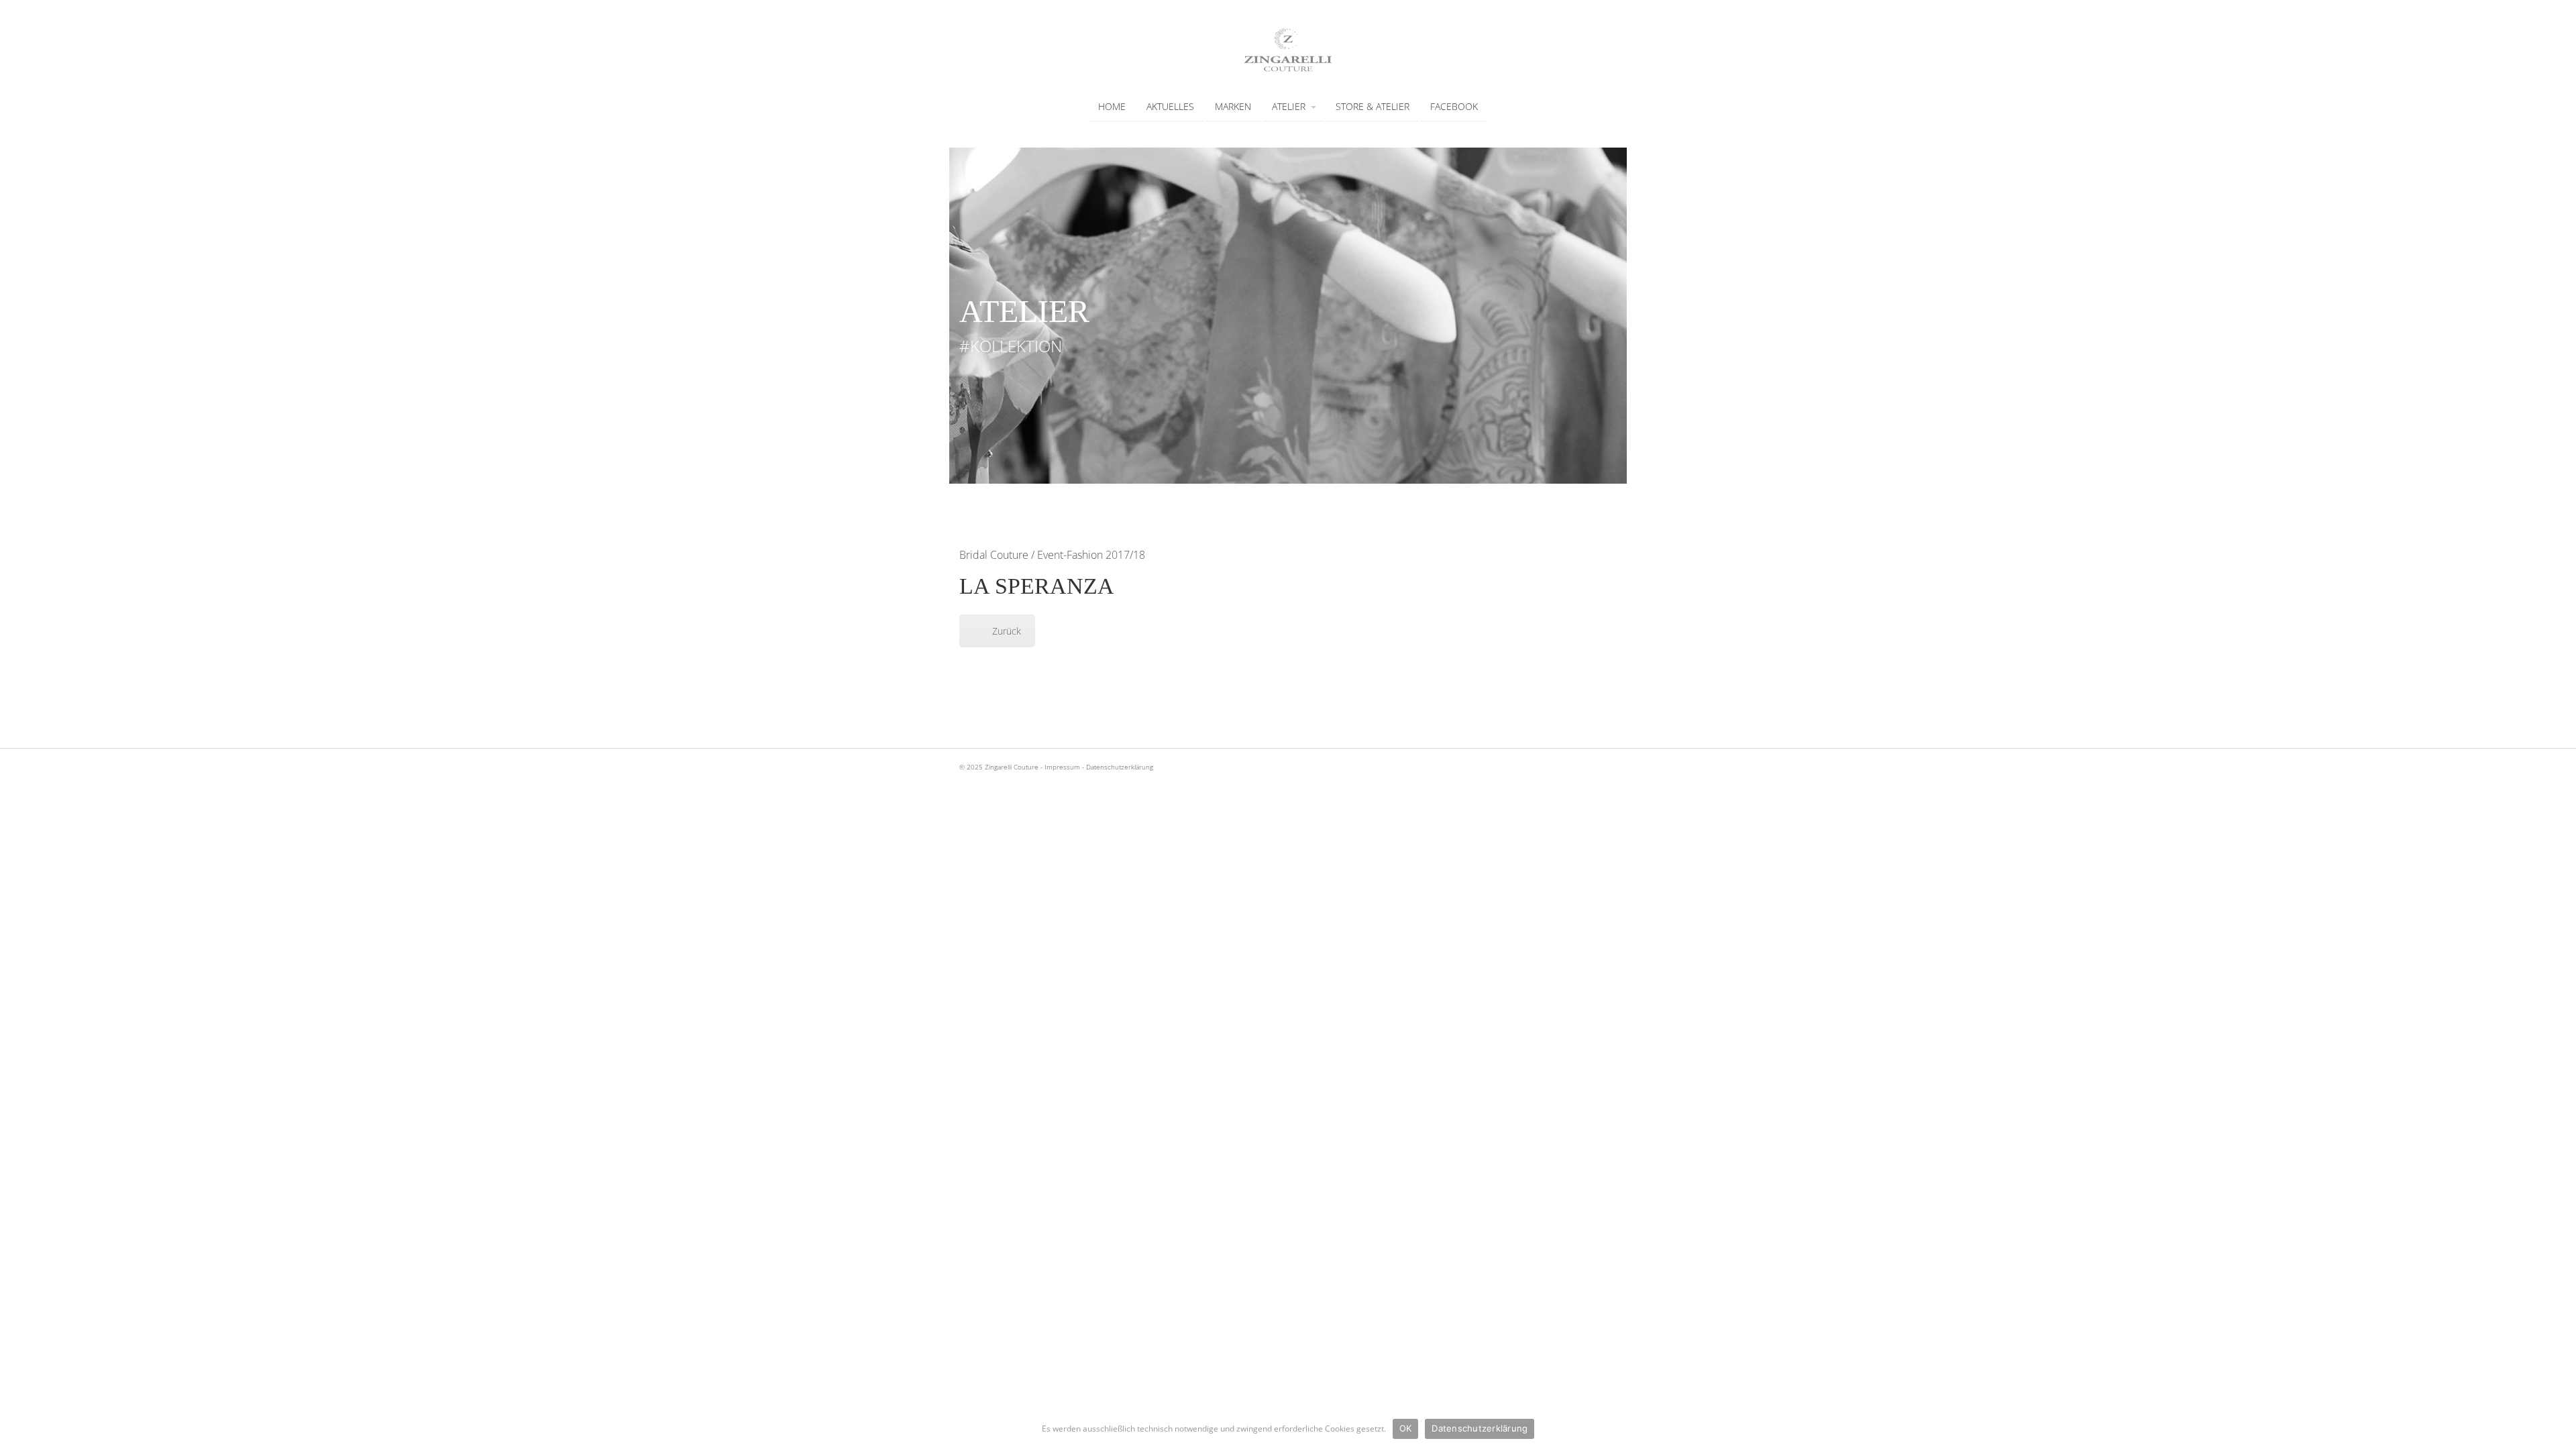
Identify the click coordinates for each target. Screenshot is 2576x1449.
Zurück (1007, 631)
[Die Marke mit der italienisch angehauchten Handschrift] (1288, 68)
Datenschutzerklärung (1120, 767)
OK (1406, 1428)
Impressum (1062, 767)
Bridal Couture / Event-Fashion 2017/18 (1052, 555)
